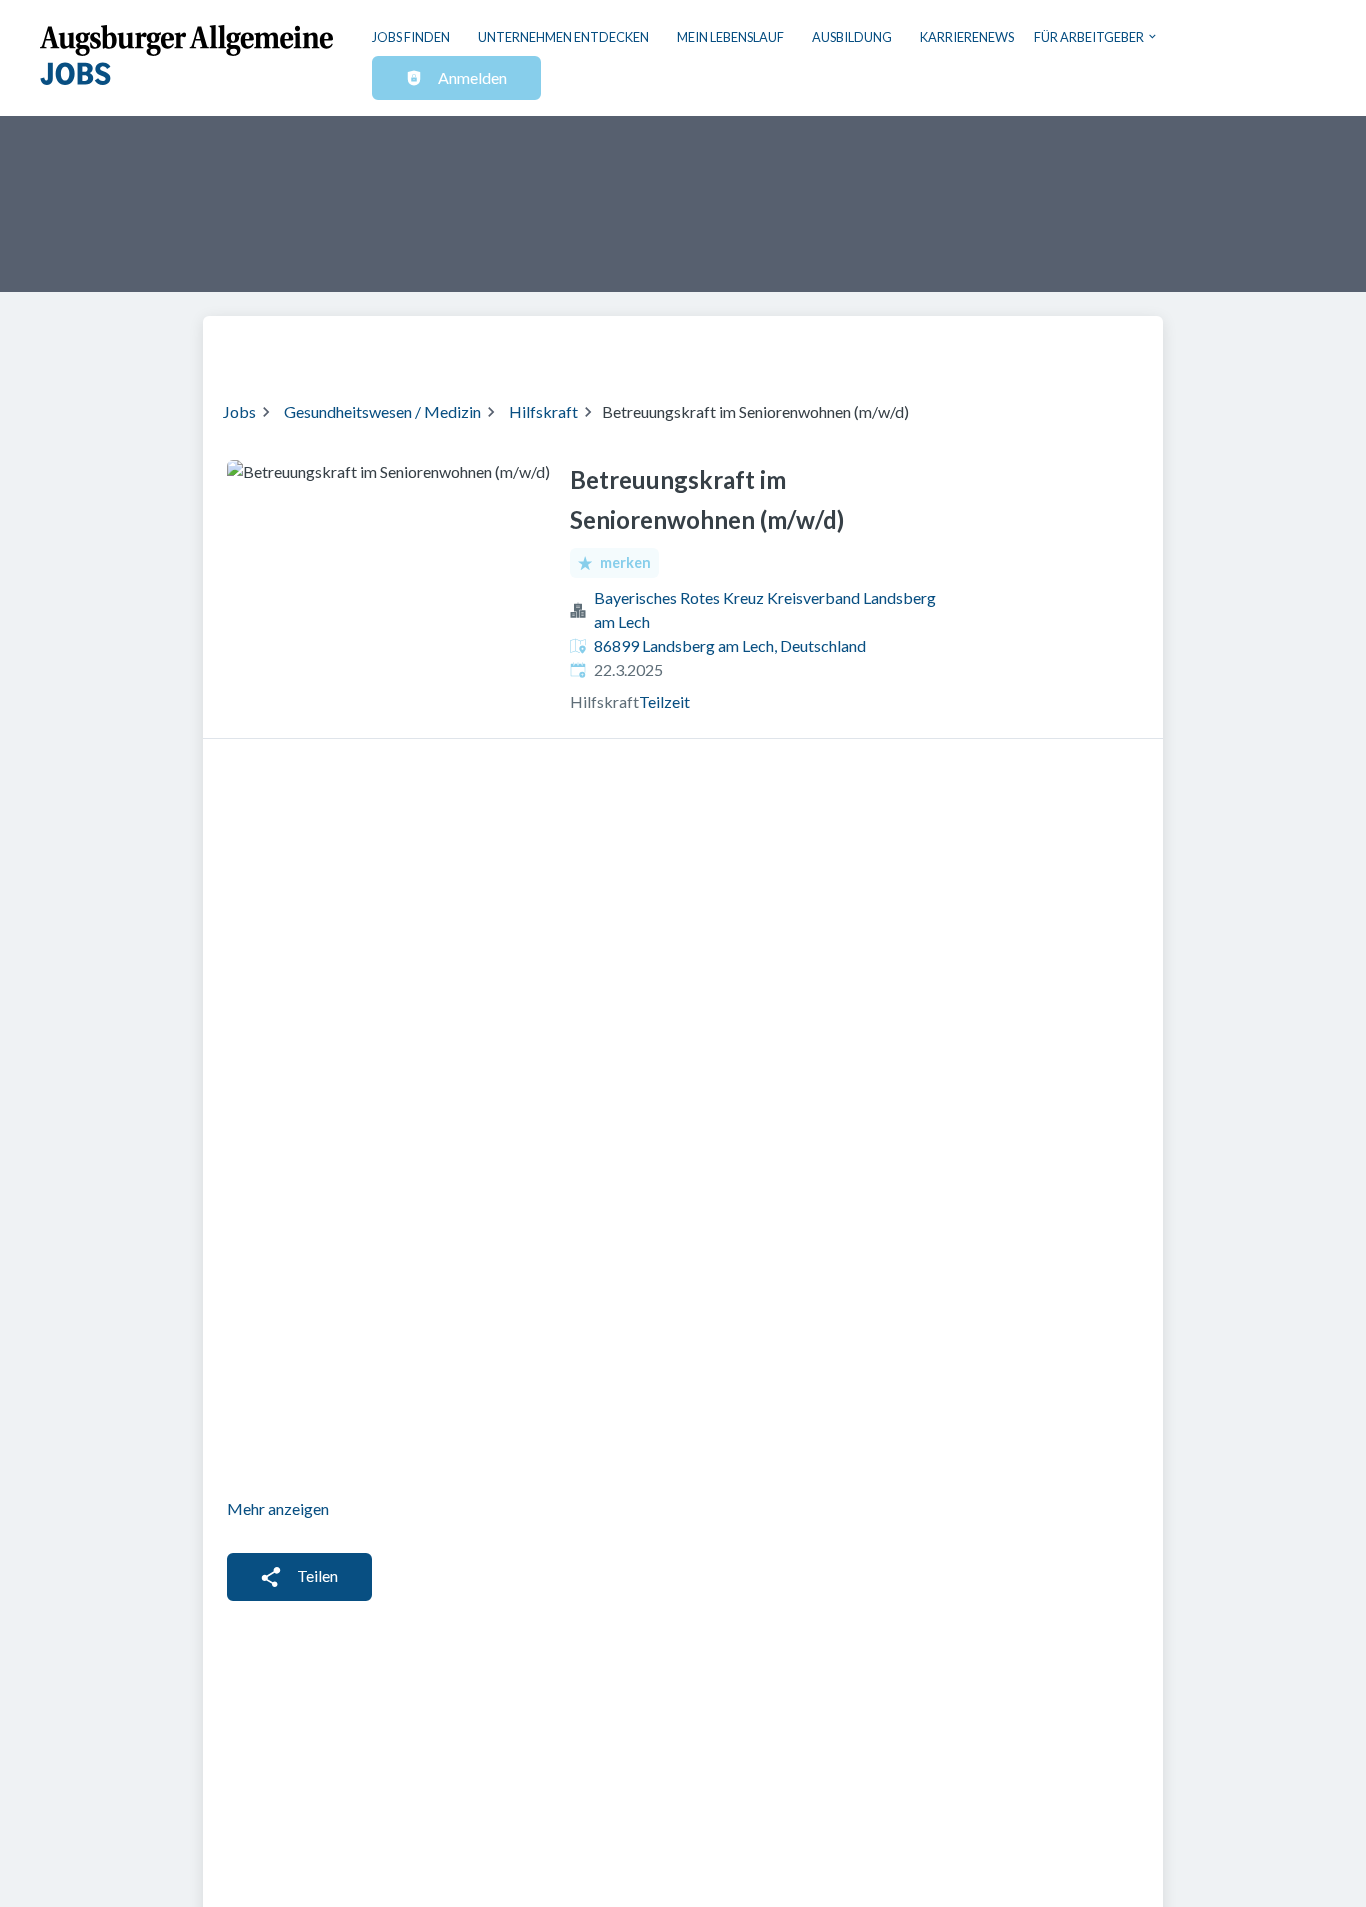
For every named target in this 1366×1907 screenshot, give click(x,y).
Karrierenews (967, 37)
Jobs (239, 411)
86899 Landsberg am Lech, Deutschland (730, 645)
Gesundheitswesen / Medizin (382, 411)
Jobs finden (411, 37)
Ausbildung (852, 37)
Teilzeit (664, 701)
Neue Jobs (979, 346)
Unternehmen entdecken (563, 37)
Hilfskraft (543, 411)
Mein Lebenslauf (730, 37)
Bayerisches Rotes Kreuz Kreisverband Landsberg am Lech (765, 609)
